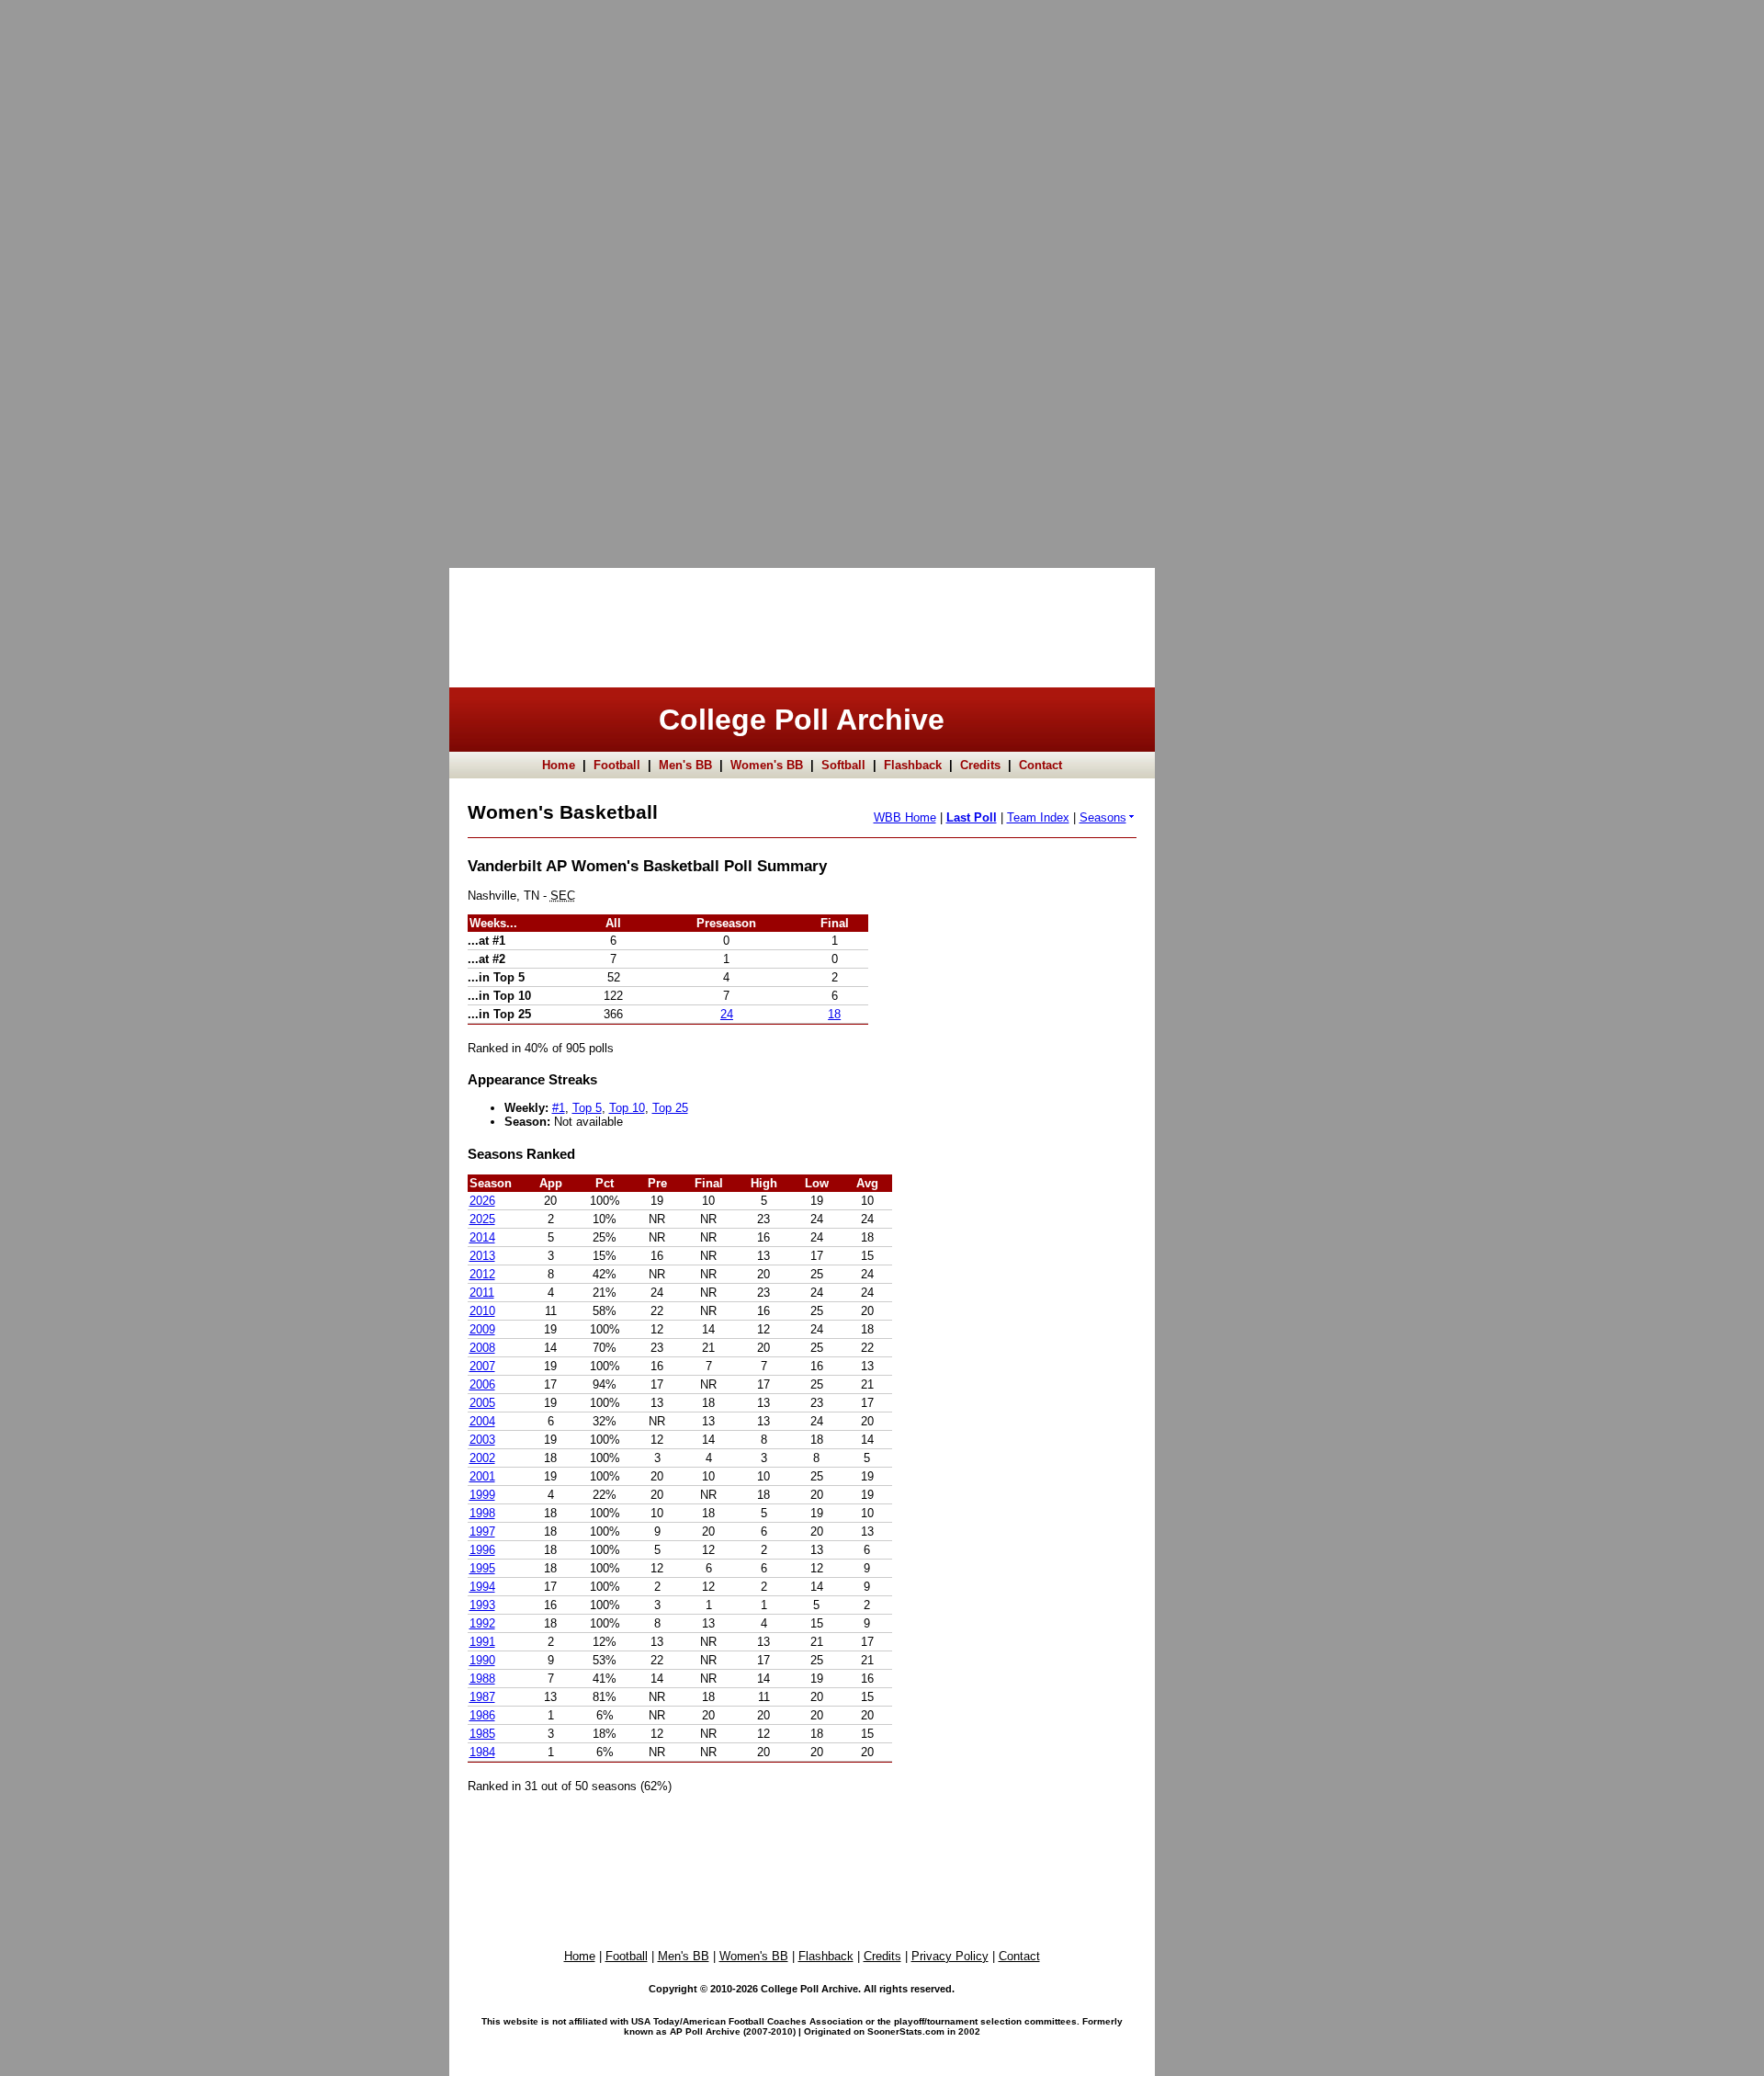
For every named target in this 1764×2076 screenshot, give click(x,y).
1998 (482, 1513)
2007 (482, 1366)
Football (617, 765)
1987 (482, 1697)
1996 (482, 1550)
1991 (482, 1642)
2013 (482, 1256)
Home (559, 765)
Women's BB (767, 765)
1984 (482, 1752)
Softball (843, 765)
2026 (482, 1201)
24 (727, 1014)
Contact (1040, 765)
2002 (482, 1458)
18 (834, 1014)
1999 (482, 1495)
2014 (482, 1237)
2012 (482, 1274)
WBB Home (905, 817)
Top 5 (587, 1108)
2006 (482, 1384)
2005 (482, 1403)
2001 (482, 1476)
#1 (559, 1108)
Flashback (913, 765)
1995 (482, 1568)
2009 (482, 1329)
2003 (482, 1440)
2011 (482, 1293)
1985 (482, 1734)
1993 (482, 1605)
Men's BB (685, 765)
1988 (482, 1679)
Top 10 (627, 1108)
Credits (980, 765)
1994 (482, 1587)
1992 (482, 1623)
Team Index (1038, 817)
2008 (482, 1348)
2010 (482, 1311)
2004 (482, 1421)
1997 (482, 1531)
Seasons (1103, 817)
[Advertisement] (73, 276)
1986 (482, 1715)
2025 (482, 1219)
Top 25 (670, 1108)
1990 (482, 1660)
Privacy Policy (950, 1956)
